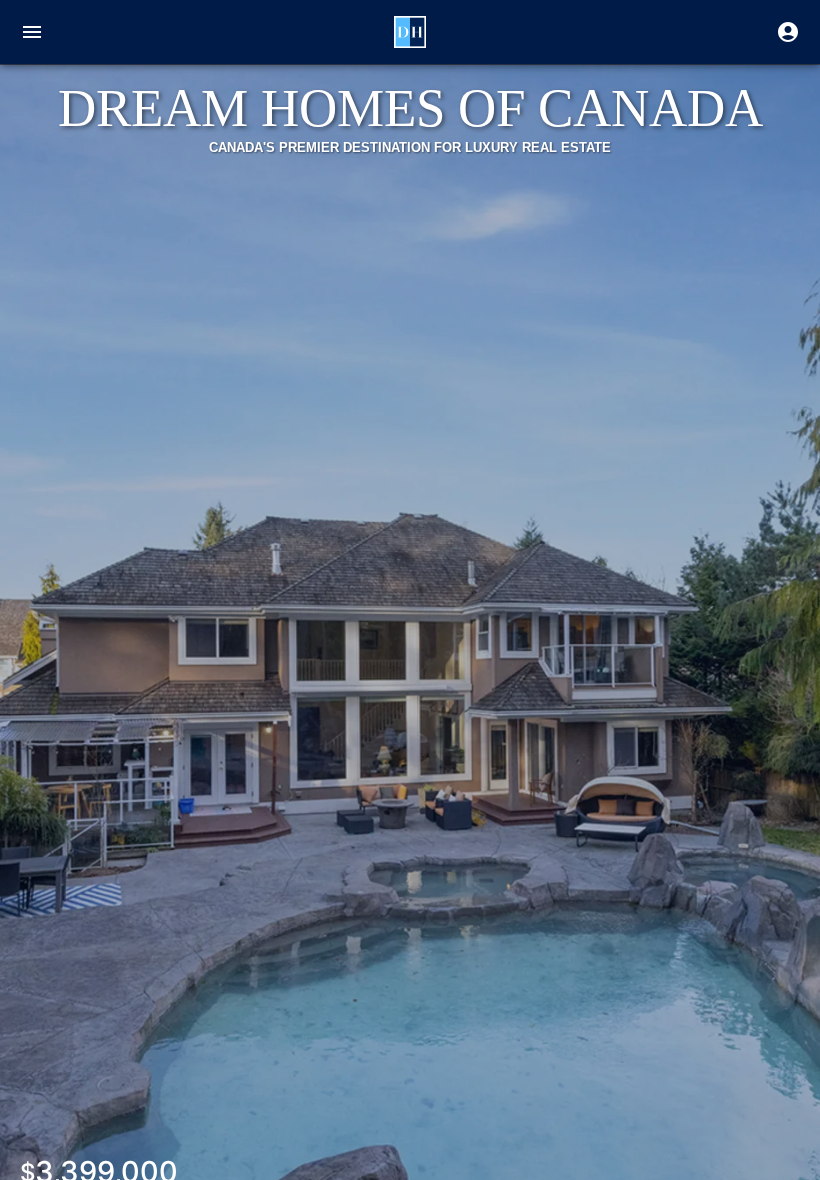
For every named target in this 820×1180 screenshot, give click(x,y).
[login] (788, 32)
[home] (410, 32)
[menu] (32, 32)
